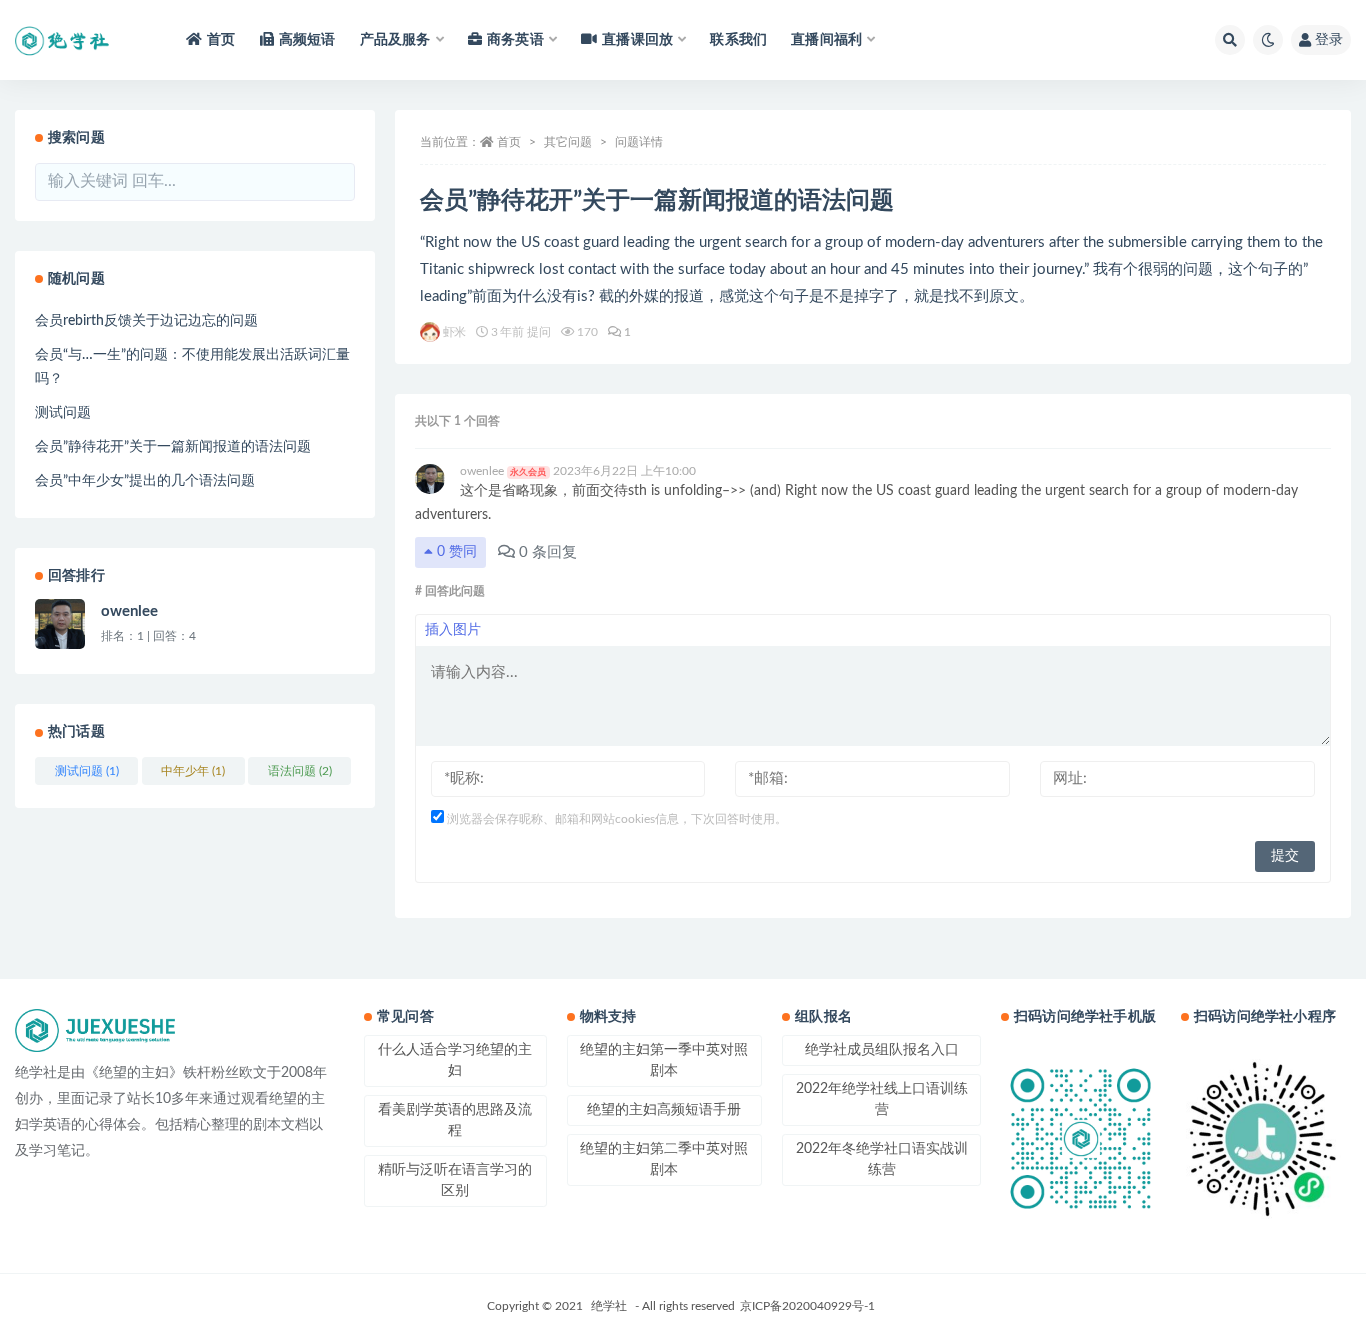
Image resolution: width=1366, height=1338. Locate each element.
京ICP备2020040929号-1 (807, 1306)
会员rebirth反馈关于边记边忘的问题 (146, 321)
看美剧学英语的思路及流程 (455, 1120)
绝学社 (609, 1306)
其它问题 (568, 142)
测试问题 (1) (87, 771)
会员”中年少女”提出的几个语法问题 (145, 481)
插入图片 (453, 630)
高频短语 (307, 40)
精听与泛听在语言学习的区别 (455, 1180)
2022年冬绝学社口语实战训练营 (882, 1159)
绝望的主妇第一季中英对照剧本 (664, 1060)
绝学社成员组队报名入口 (882, 1050)
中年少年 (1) (193, 771)
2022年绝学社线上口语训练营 (882, 1099)
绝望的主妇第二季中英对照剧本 (664, 1159)
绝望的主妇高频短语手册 (664, 1110)
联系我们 (738, 40)
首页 (221, 40)
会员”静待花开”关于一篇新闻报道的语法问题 (173, 447)
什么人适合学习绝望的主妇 (455, 1060)
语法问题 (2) (300, 771)
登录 (1329, 40)
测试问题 (63, 413)
